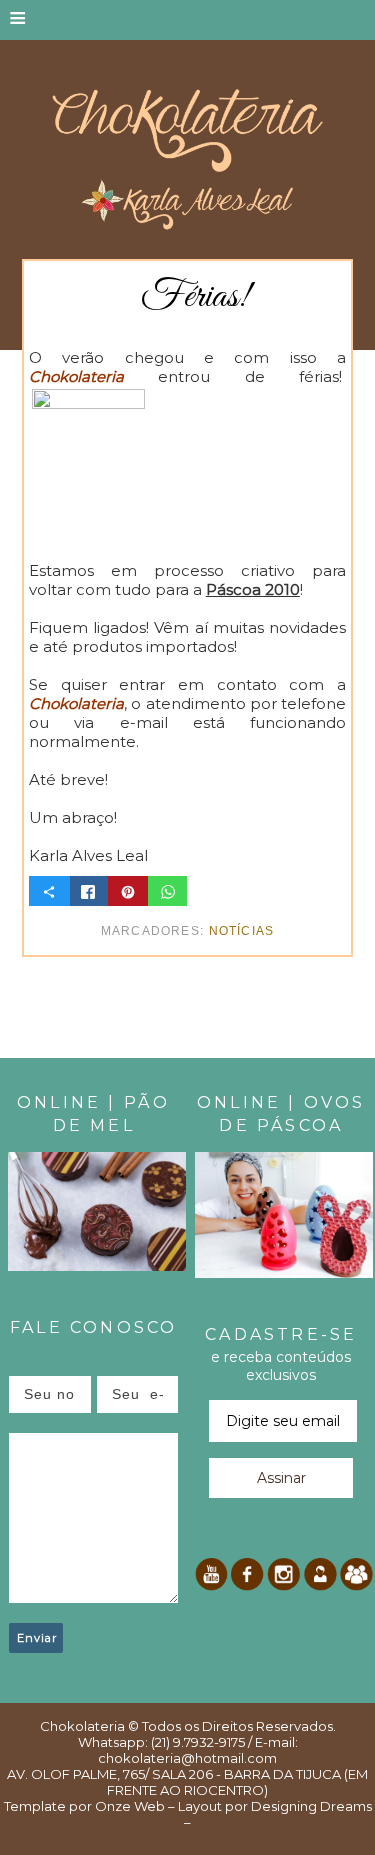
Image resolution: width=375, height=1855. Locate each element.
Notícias (242, 931)
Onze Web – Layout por (171, 1806)
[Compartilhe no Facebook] (88, 891)
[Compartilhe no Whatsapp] (168, 891)
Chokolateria (82, 1726)
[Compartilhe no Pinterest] (128, 891)
